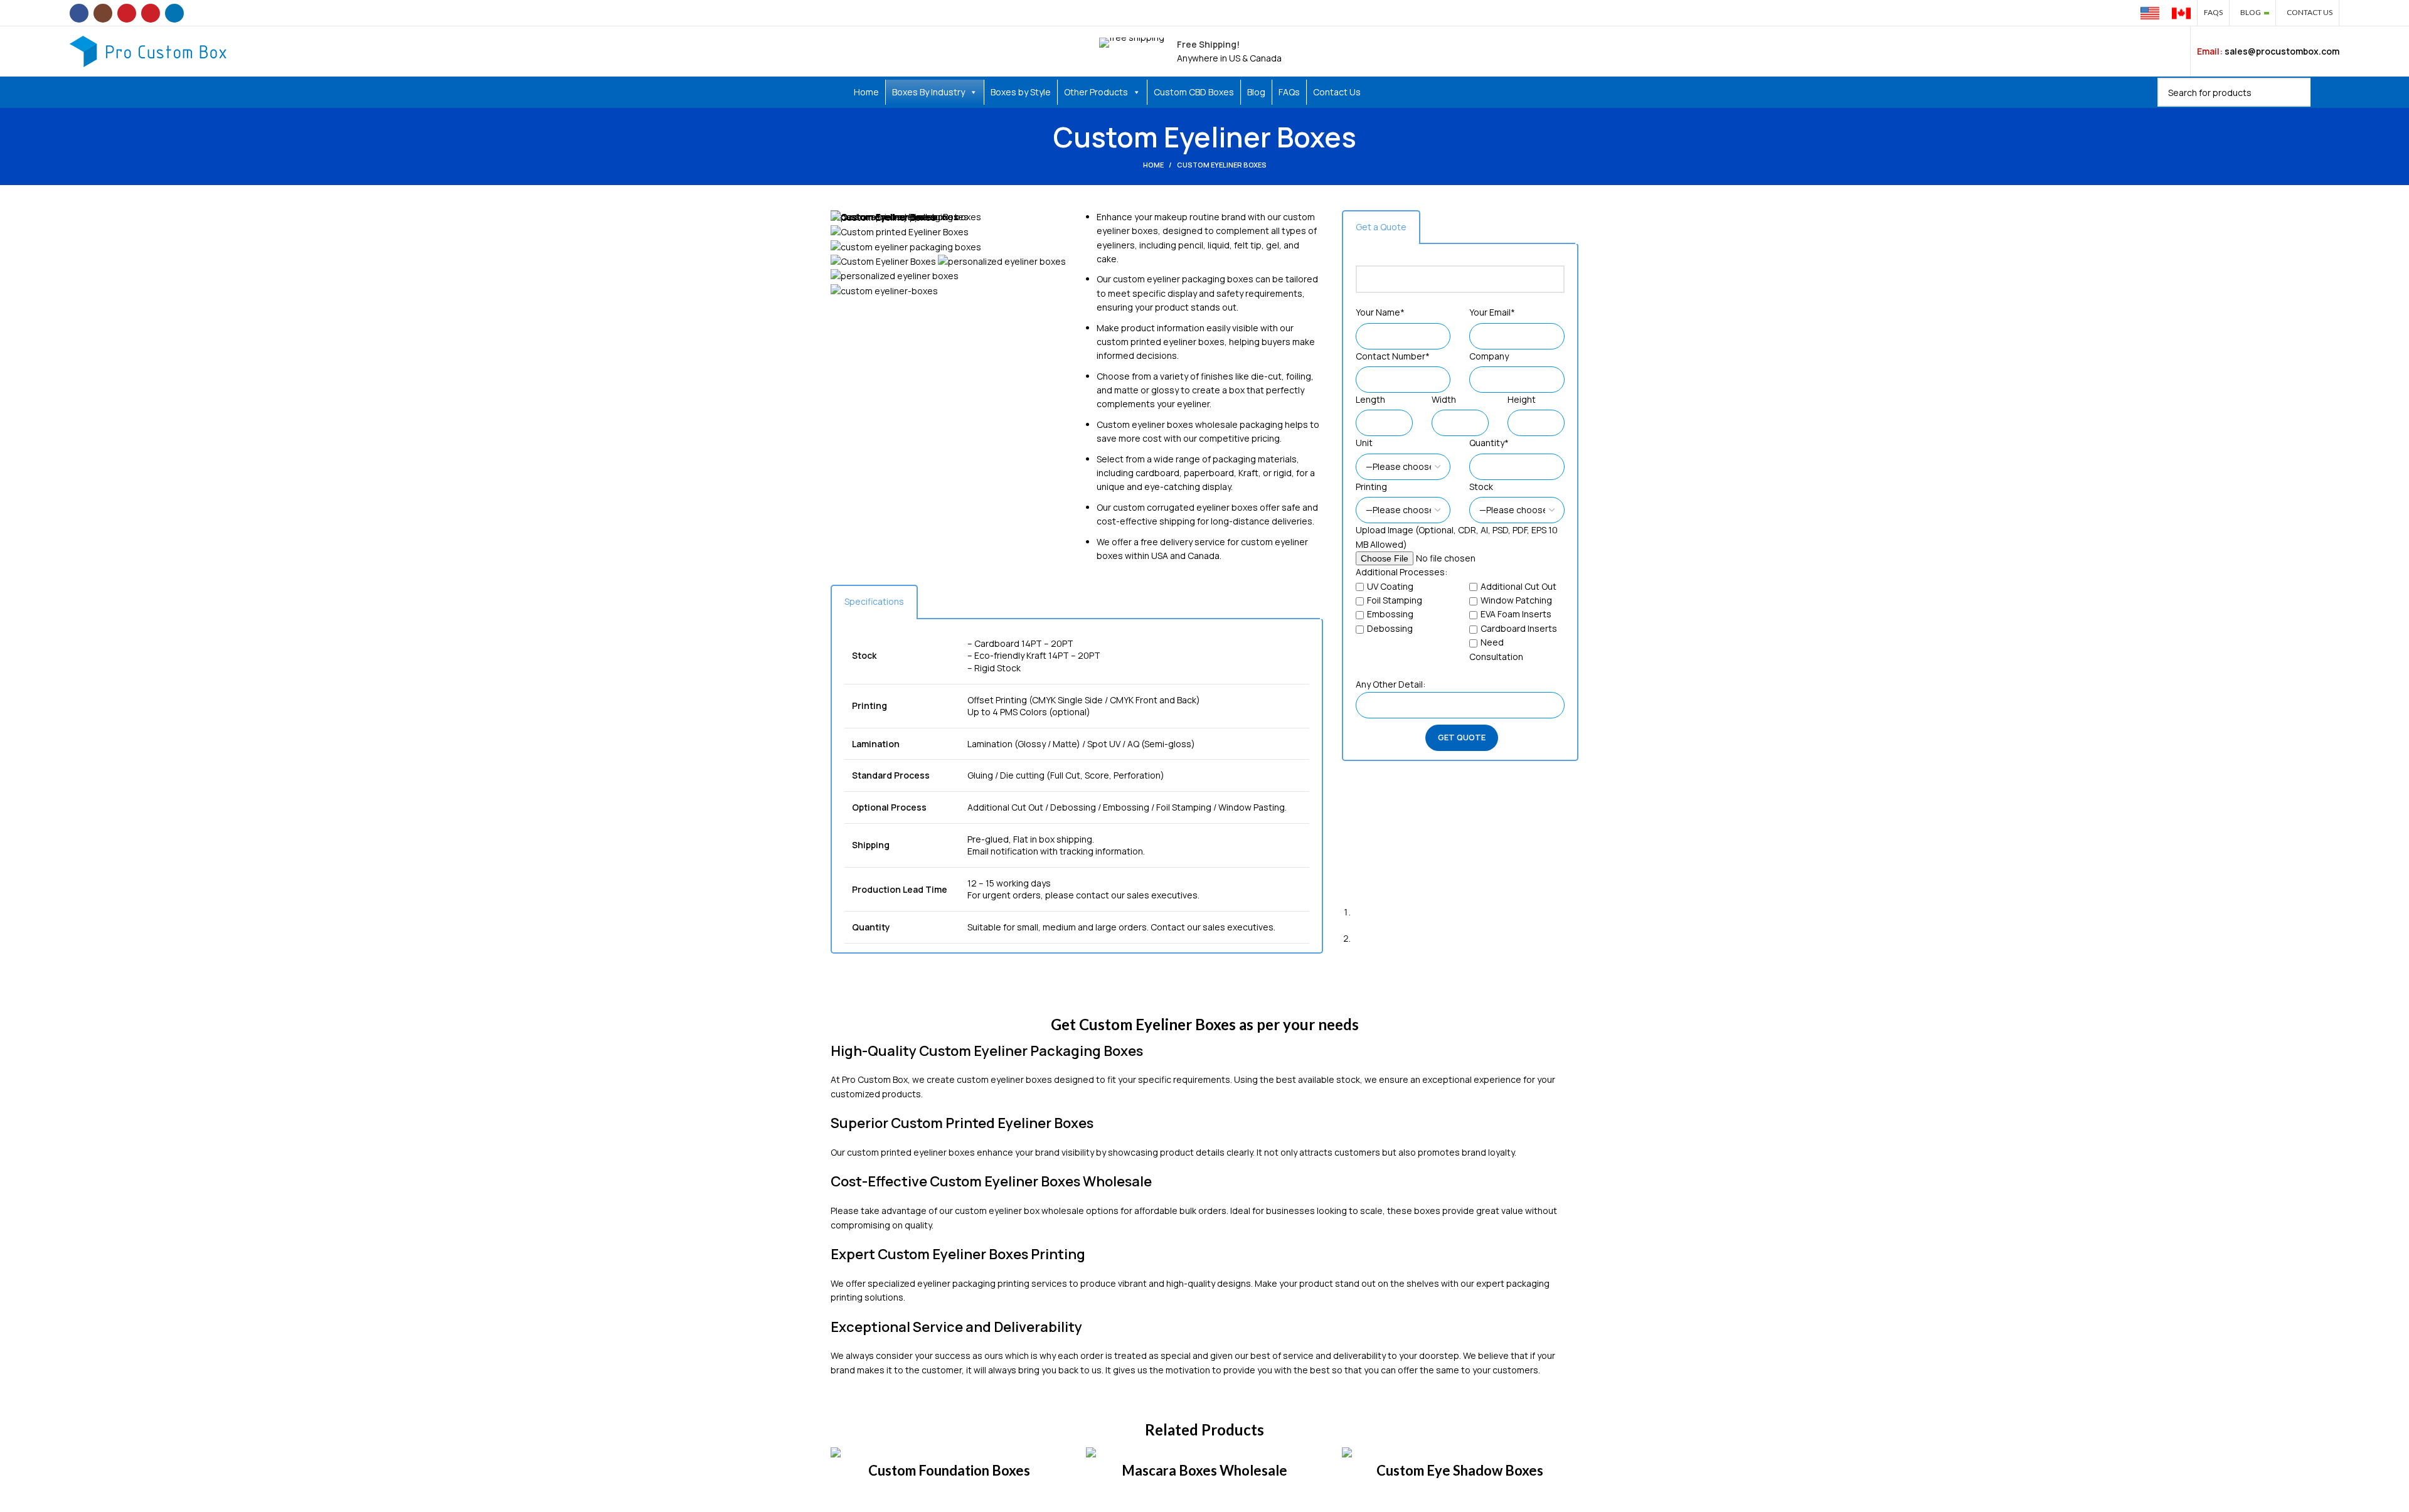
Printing (1371, 487)
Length (1370, 399)
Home (866, 92)
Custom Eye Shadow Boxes (1460, 1470)
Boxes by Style (1021, 92)
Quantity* (1489, 443)
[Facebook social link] (79, 13)
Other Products (1096, 92)
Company (1489, 356)
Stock (1481, 487)
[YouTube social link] (127, 13)
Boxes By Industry (928, 92)
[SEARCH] (2325, 92)
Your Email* (1492, 312)
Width (1444, 399)
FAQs (1289, 92)
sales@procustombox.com (2282, 51)
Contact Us (1337, 92)
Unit (1364, 443)
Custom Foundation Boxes (949, 1470)
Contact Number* (1393, 356)
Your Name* (1380, 312)
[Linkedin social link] (174, 13)
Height (1522, 399)
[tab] (874, 602)
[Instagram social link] (103, 13)
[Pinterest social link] (151, 13)
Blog (1256, 92)
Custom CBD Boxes (1194, 92)
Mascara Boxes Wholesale (1204, 1470)
